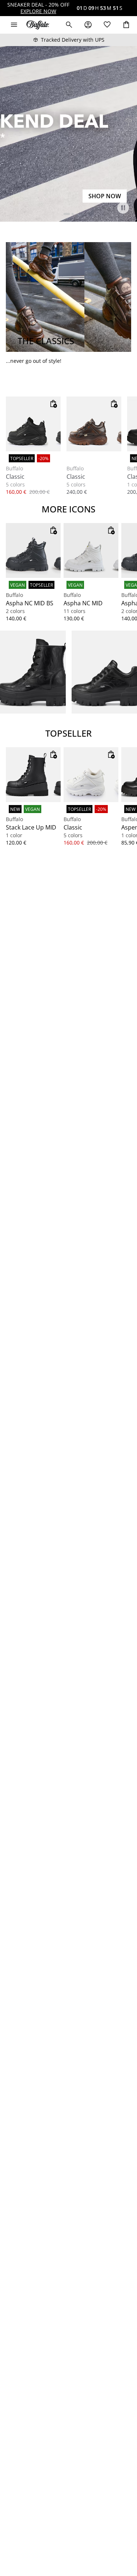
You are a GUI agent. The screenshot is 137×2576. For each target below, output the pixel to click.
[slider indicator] (67, 214)
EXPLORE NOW (38, 11)
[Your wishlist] (107, 25)
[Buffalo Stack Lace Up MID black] (33, 775)
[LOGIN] (88, 25)
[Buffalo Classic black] (33, 424)
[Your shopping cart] (126, 25)
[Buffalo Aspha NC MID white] (91, 550)
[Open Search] (69, 25)
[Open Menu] (14, 25)
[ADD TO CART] (53, 404)
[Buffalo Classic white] (91, 775)
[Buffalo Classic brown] (94, 424)
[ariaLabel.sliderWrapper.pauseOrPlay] (123, 208)
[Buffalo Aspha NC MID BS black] (33, 550)
